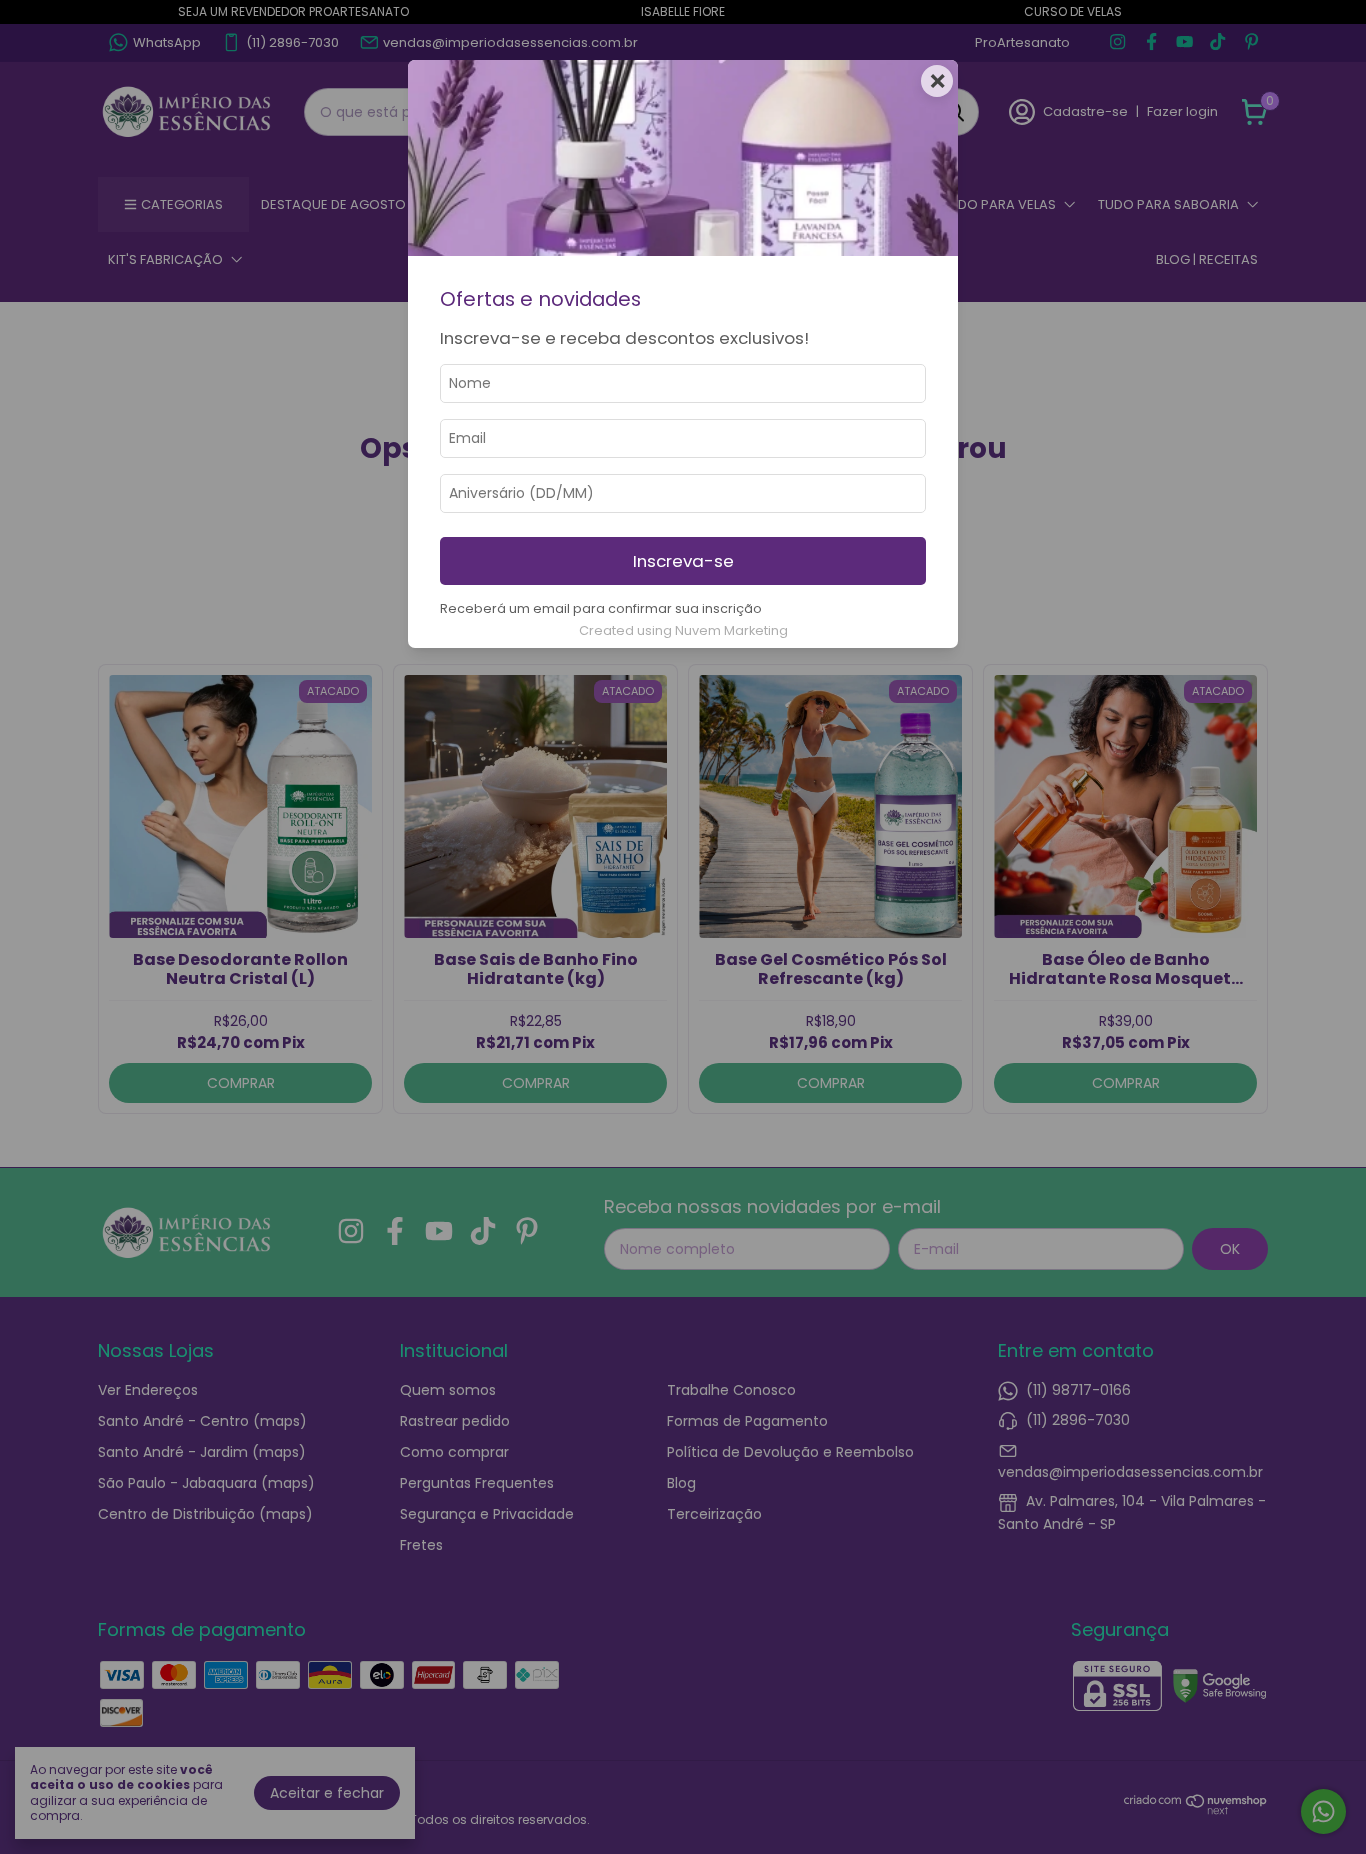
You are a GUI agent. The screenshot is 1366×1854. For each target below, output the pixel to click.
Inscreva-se (683, 561)
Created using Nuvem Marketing (683, 630)
